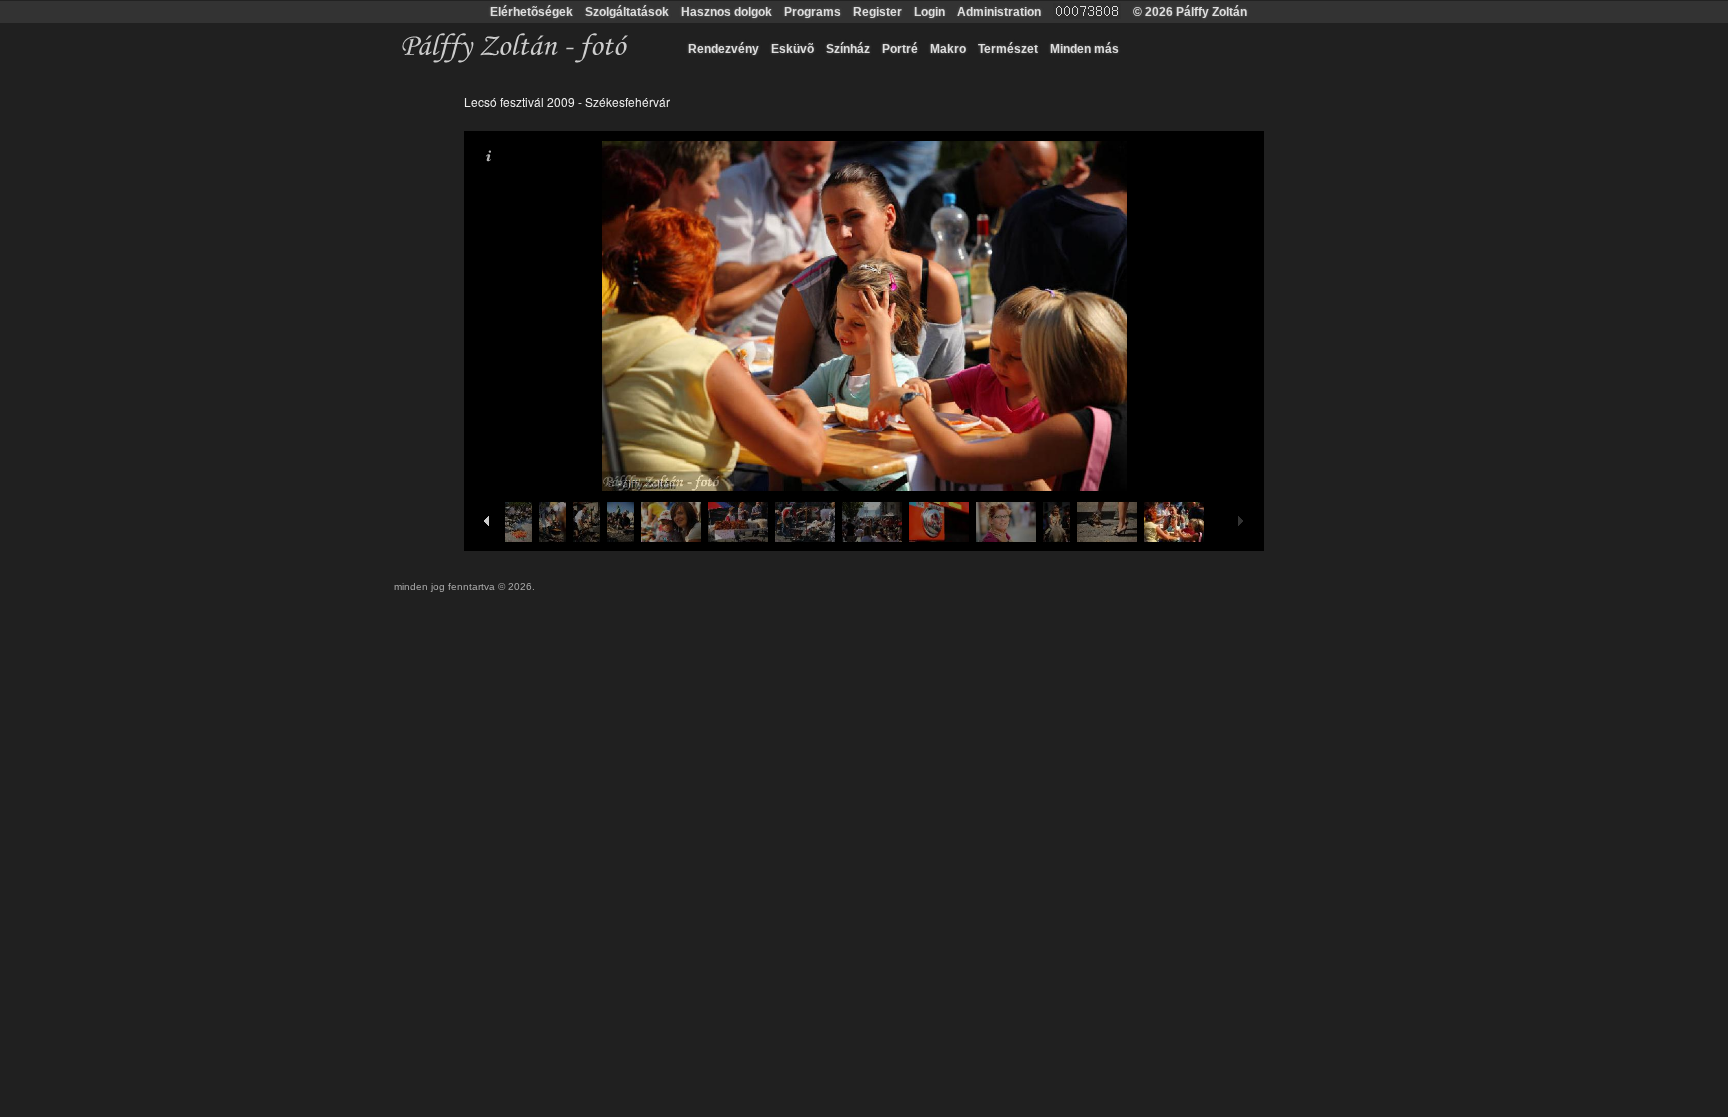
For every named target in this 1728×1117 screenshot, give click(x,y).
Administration (999, 12)
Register (877, 12)
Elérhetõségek (531, 12)
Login (929, 12)
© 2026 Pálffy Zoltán (1190, 12)
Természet (1008, 49)
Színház (848, 49)
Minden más (1084, 49)
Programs (812, 12)
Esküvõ (792, 49)
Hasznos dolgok (726, 12)
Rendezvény (723, 49)
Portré (900, 49)
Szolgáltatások (627, 12)
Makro (948, 49)
